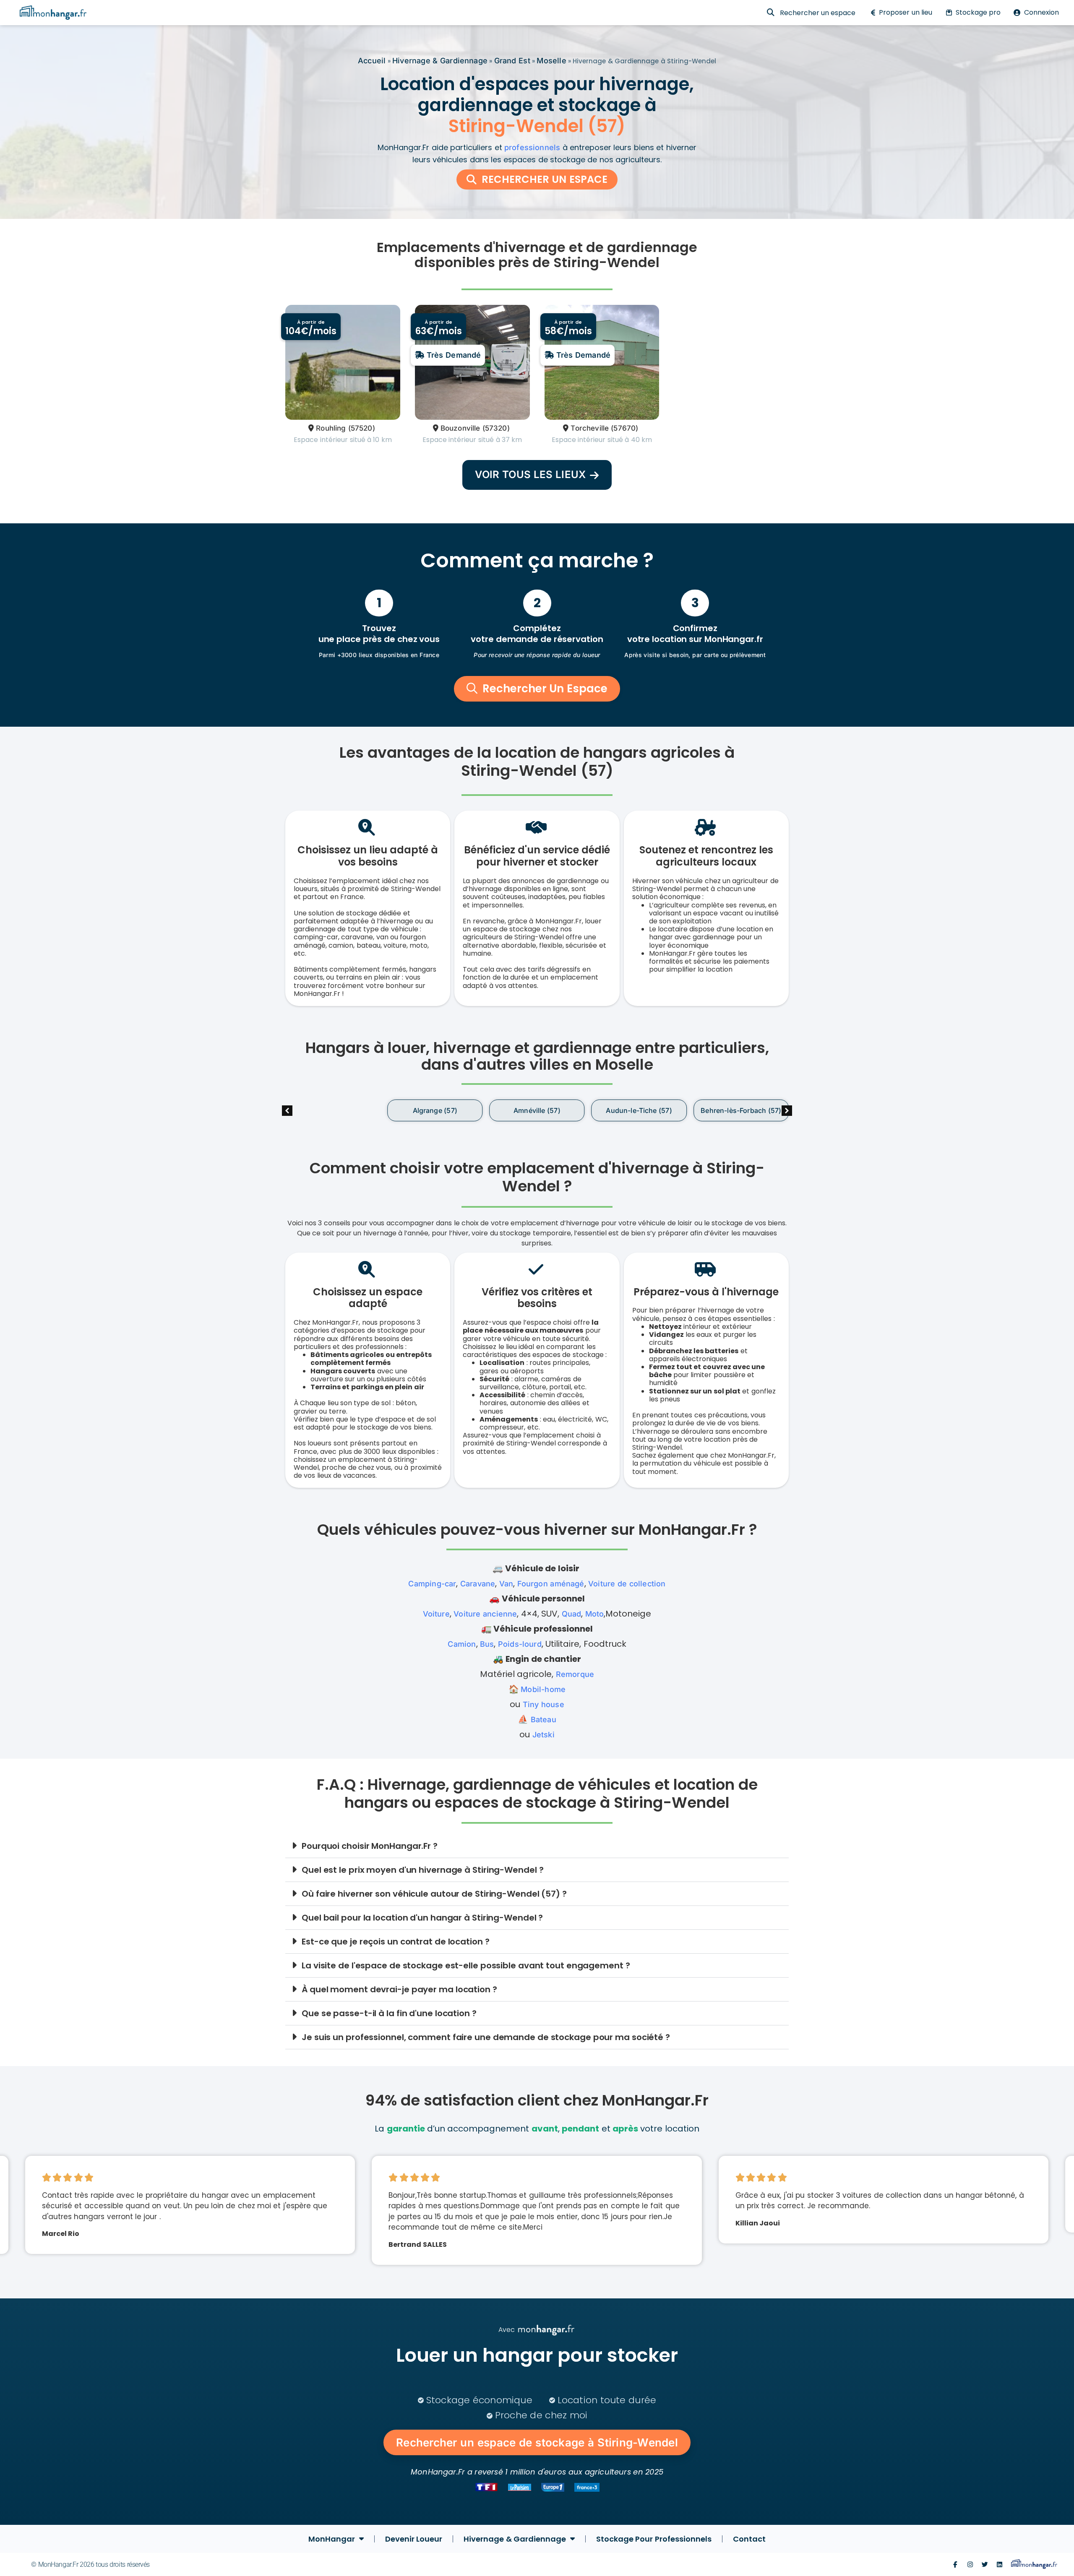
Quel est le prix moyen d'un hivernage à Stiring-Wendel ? (422, 1870)
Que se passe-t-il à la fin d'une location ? (389, 2013)
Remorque (575, 1674)
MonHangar (332, 2539)
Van (506, 1584)
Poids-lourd (520, 1644)
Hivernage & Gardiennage (440, 61)
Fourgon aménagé (551, 1584)
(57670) (624, 428)
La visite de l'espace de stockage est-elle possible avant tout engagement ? (466, 1965)
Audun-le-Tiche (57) (537, 1111)
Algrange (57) (333, 1111)
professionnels (532, 147)
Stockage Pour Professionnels (654, 2539)
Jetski (544, 1735)
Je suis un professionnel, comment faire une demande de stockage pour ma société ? (486, 2037)
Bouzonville (460, 428)
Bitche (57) (741, 1111)
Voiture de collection (627, 1584)
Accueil (372, 61)
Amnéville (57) (435, 1111)
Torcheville (590, 428)
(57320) (496, 428)
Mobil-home (543, 1689)
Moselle (551, 61)
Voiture (436, 1614)
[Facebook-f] (955, 2564)
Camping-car (432, 1584)
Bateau (544, 1719)
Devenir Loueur (414, 2539)
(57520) (362, 428)
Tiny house (544, 1704)
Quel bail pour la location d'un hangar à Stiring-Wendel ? (422, 1918)
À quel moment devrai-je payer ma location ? (399, 1989)
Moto (595, 1614)
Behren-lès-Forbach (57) (639, 1111)
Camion (462, 1644)
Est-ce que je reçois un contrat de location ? (396, 1942)
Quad (572, 1614)
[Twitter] (985, 2564)
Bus (487, 1644)
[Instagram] (970, 2564)
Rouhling (331, 428)
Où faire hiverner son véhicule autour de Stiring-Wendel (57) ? (434, 1894)
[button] (787, 1111)
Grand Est (512, 61)
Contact (749, 2539)
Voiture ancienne (485, 1614)
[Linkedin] (1000, 2564)
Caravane (478, 1584)
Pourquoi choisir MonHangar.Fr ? (370, 1846)
